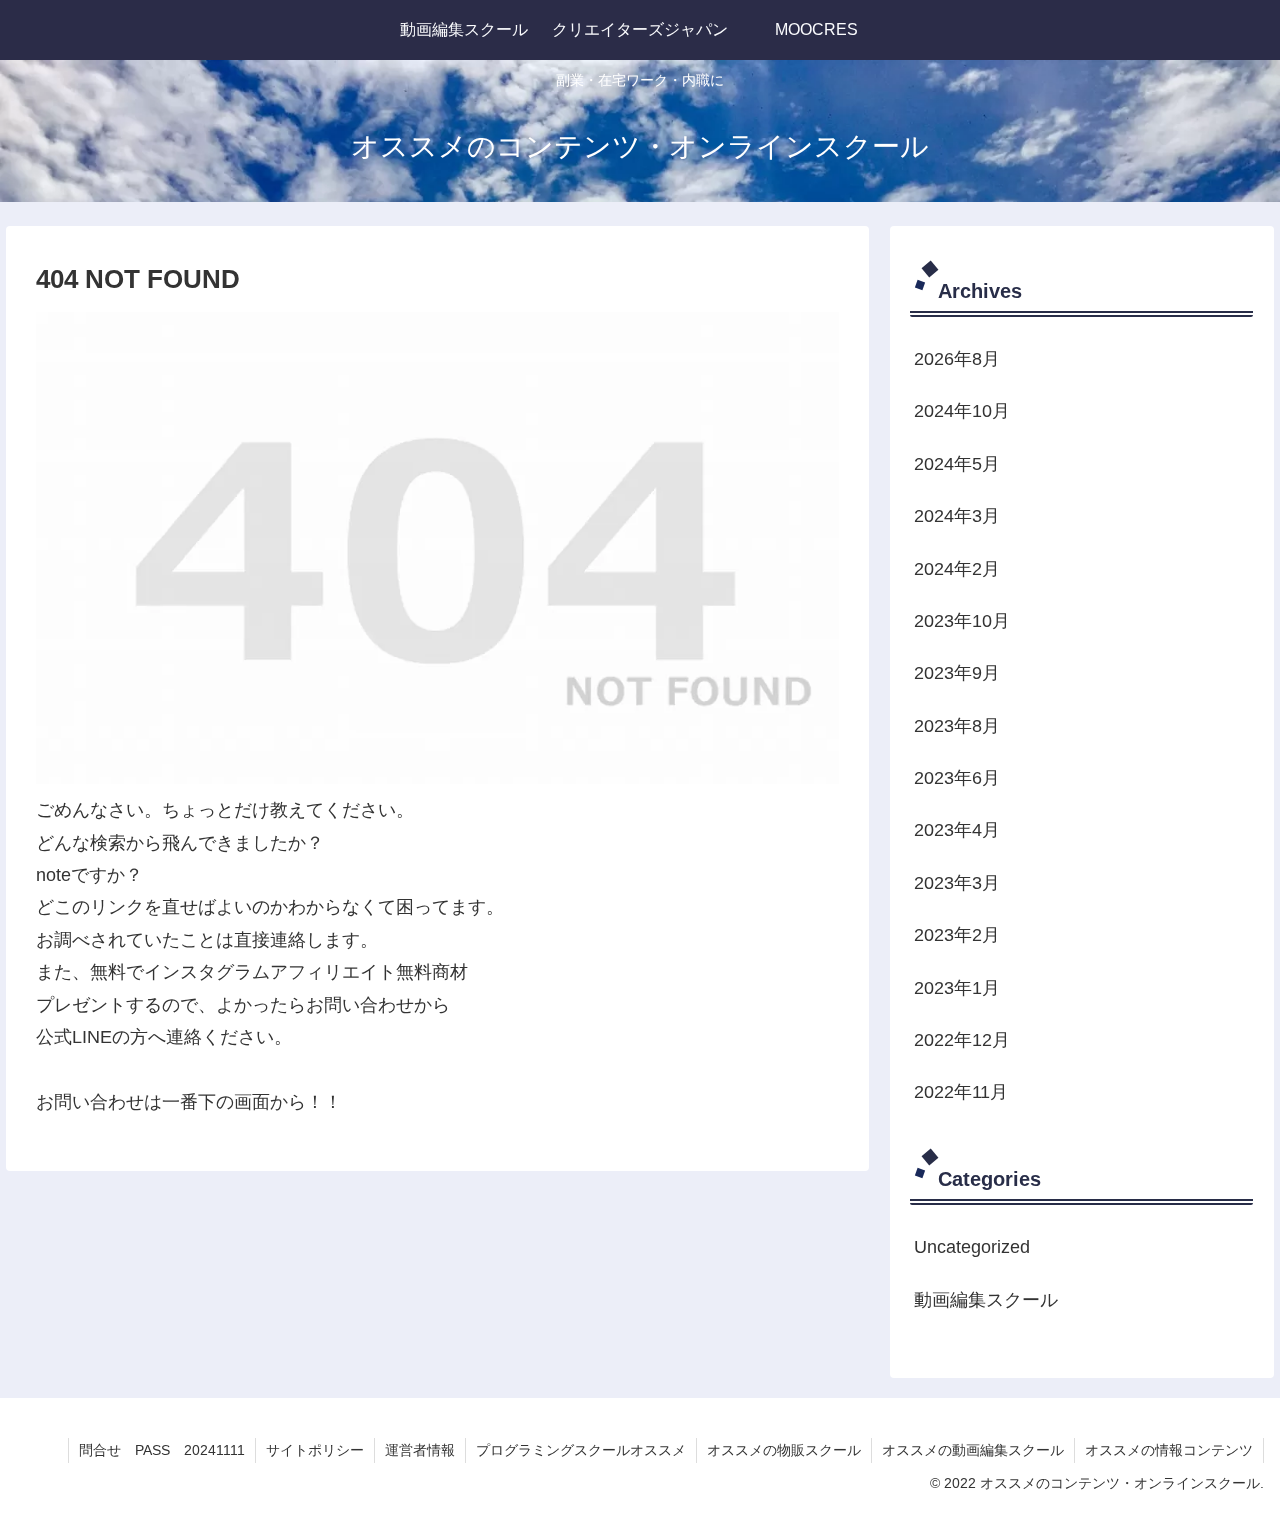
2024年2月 (957, 568)
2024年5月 (957, 463)
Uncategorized (972, 1247)
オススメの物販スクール (784, 1450)
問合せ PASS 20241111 (162, 1450)
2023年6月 (957, 778)
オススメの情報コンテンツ (1169, 1450)
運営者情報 (420, 1450)
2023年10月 (962, 621)
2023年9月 (957, 673)
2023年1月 (957, 987)
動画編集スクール (986, 1299)
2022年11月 (961, 1092)
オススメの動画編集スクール (973, 1450)
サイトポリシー (315, 1450)
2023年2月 (957, 935)
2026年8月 (957, 359)
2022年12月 (962, 1040)
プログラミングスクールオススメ (581, 1450)
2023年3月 (957, 882)
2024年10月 (962, 411)
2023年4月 (957, 830)
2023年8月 (957, 725)
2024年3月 (957, 516)
